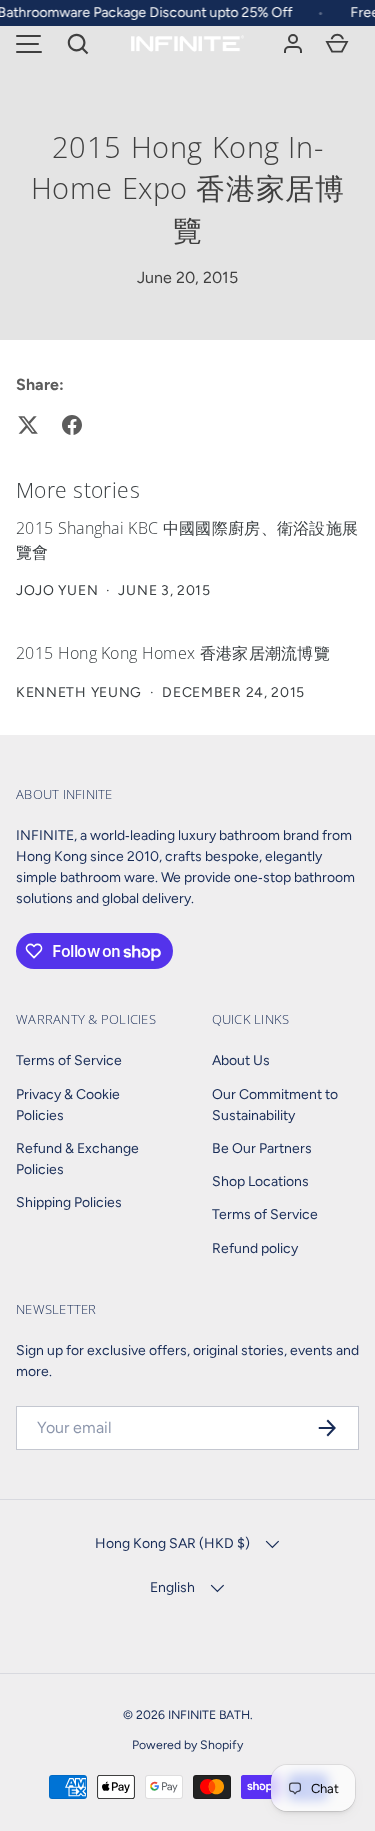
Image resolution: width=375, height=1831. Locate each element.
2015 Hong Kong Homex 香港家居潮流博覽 (173, 653)
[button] (78, 44)
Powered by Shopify (187, 1744)
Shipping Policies (69, 1202)
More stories (78, 489)
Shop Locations (260, 1181)
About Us (241, 1060)
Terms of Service (69, 1060)
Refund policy (255, 1248)
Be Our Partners (262, 1148)
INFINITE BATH (209, 1714)
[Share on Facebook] (72, 425)
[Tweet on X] (28, 425)
